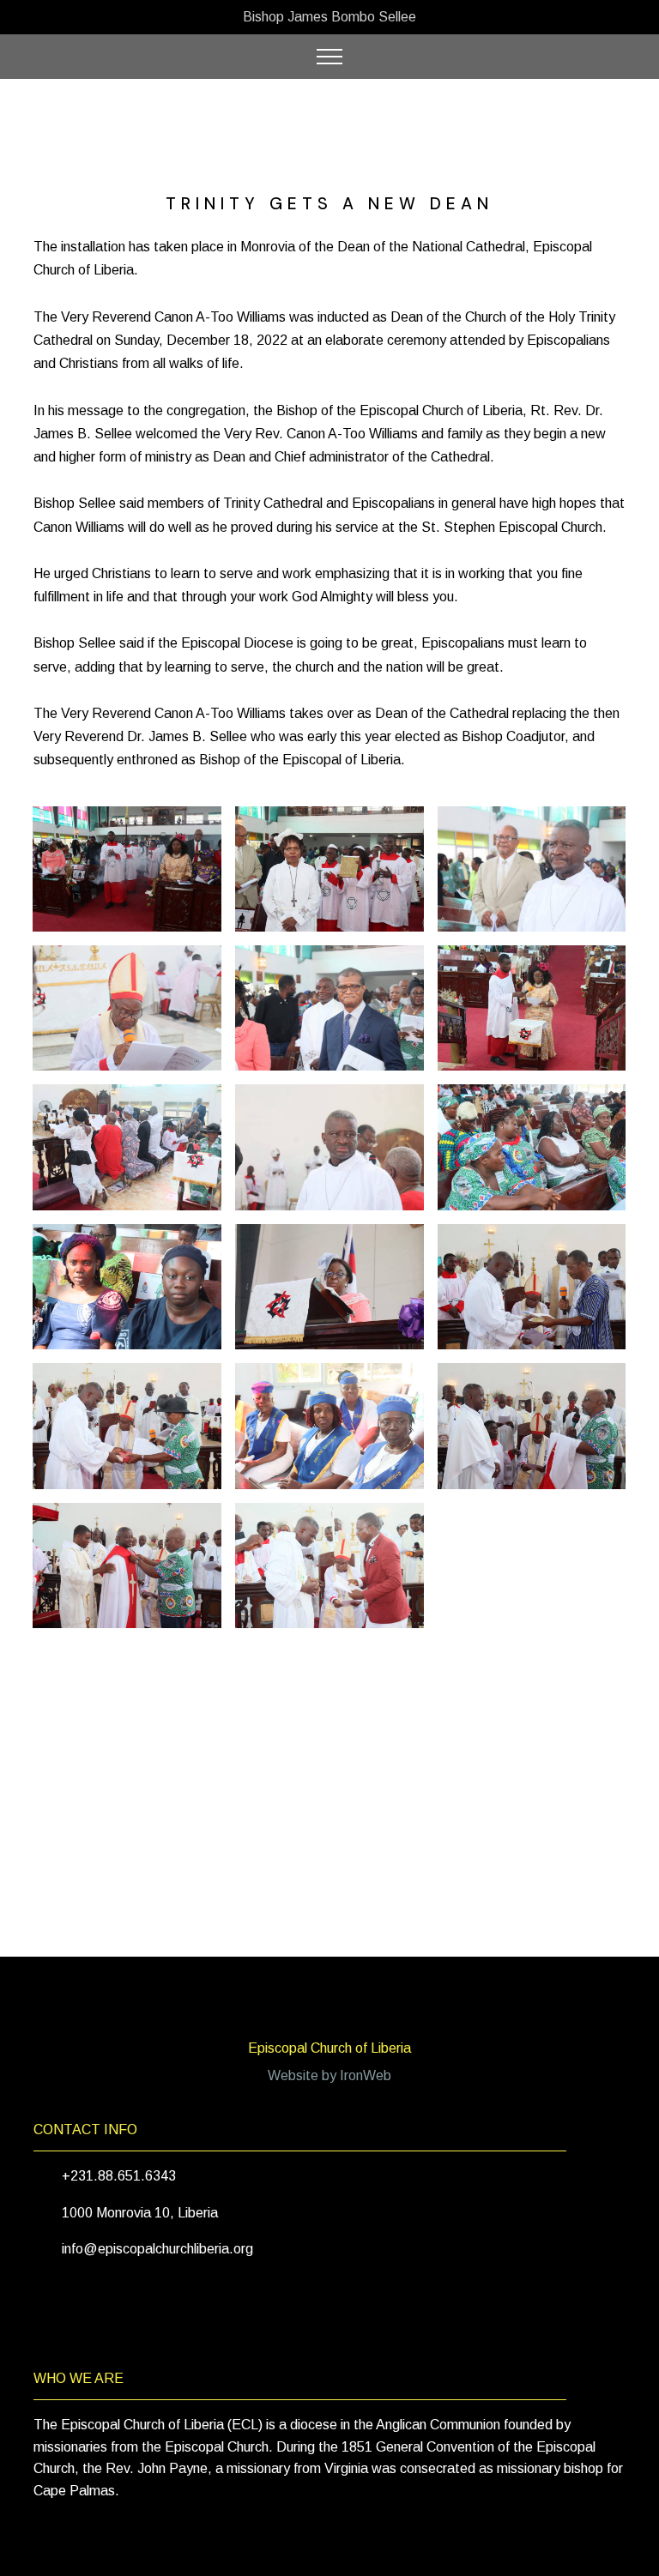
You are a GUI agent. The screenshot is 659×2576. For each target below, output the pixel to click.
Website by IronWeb (329, 2075)
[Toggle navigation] (330, 57)
